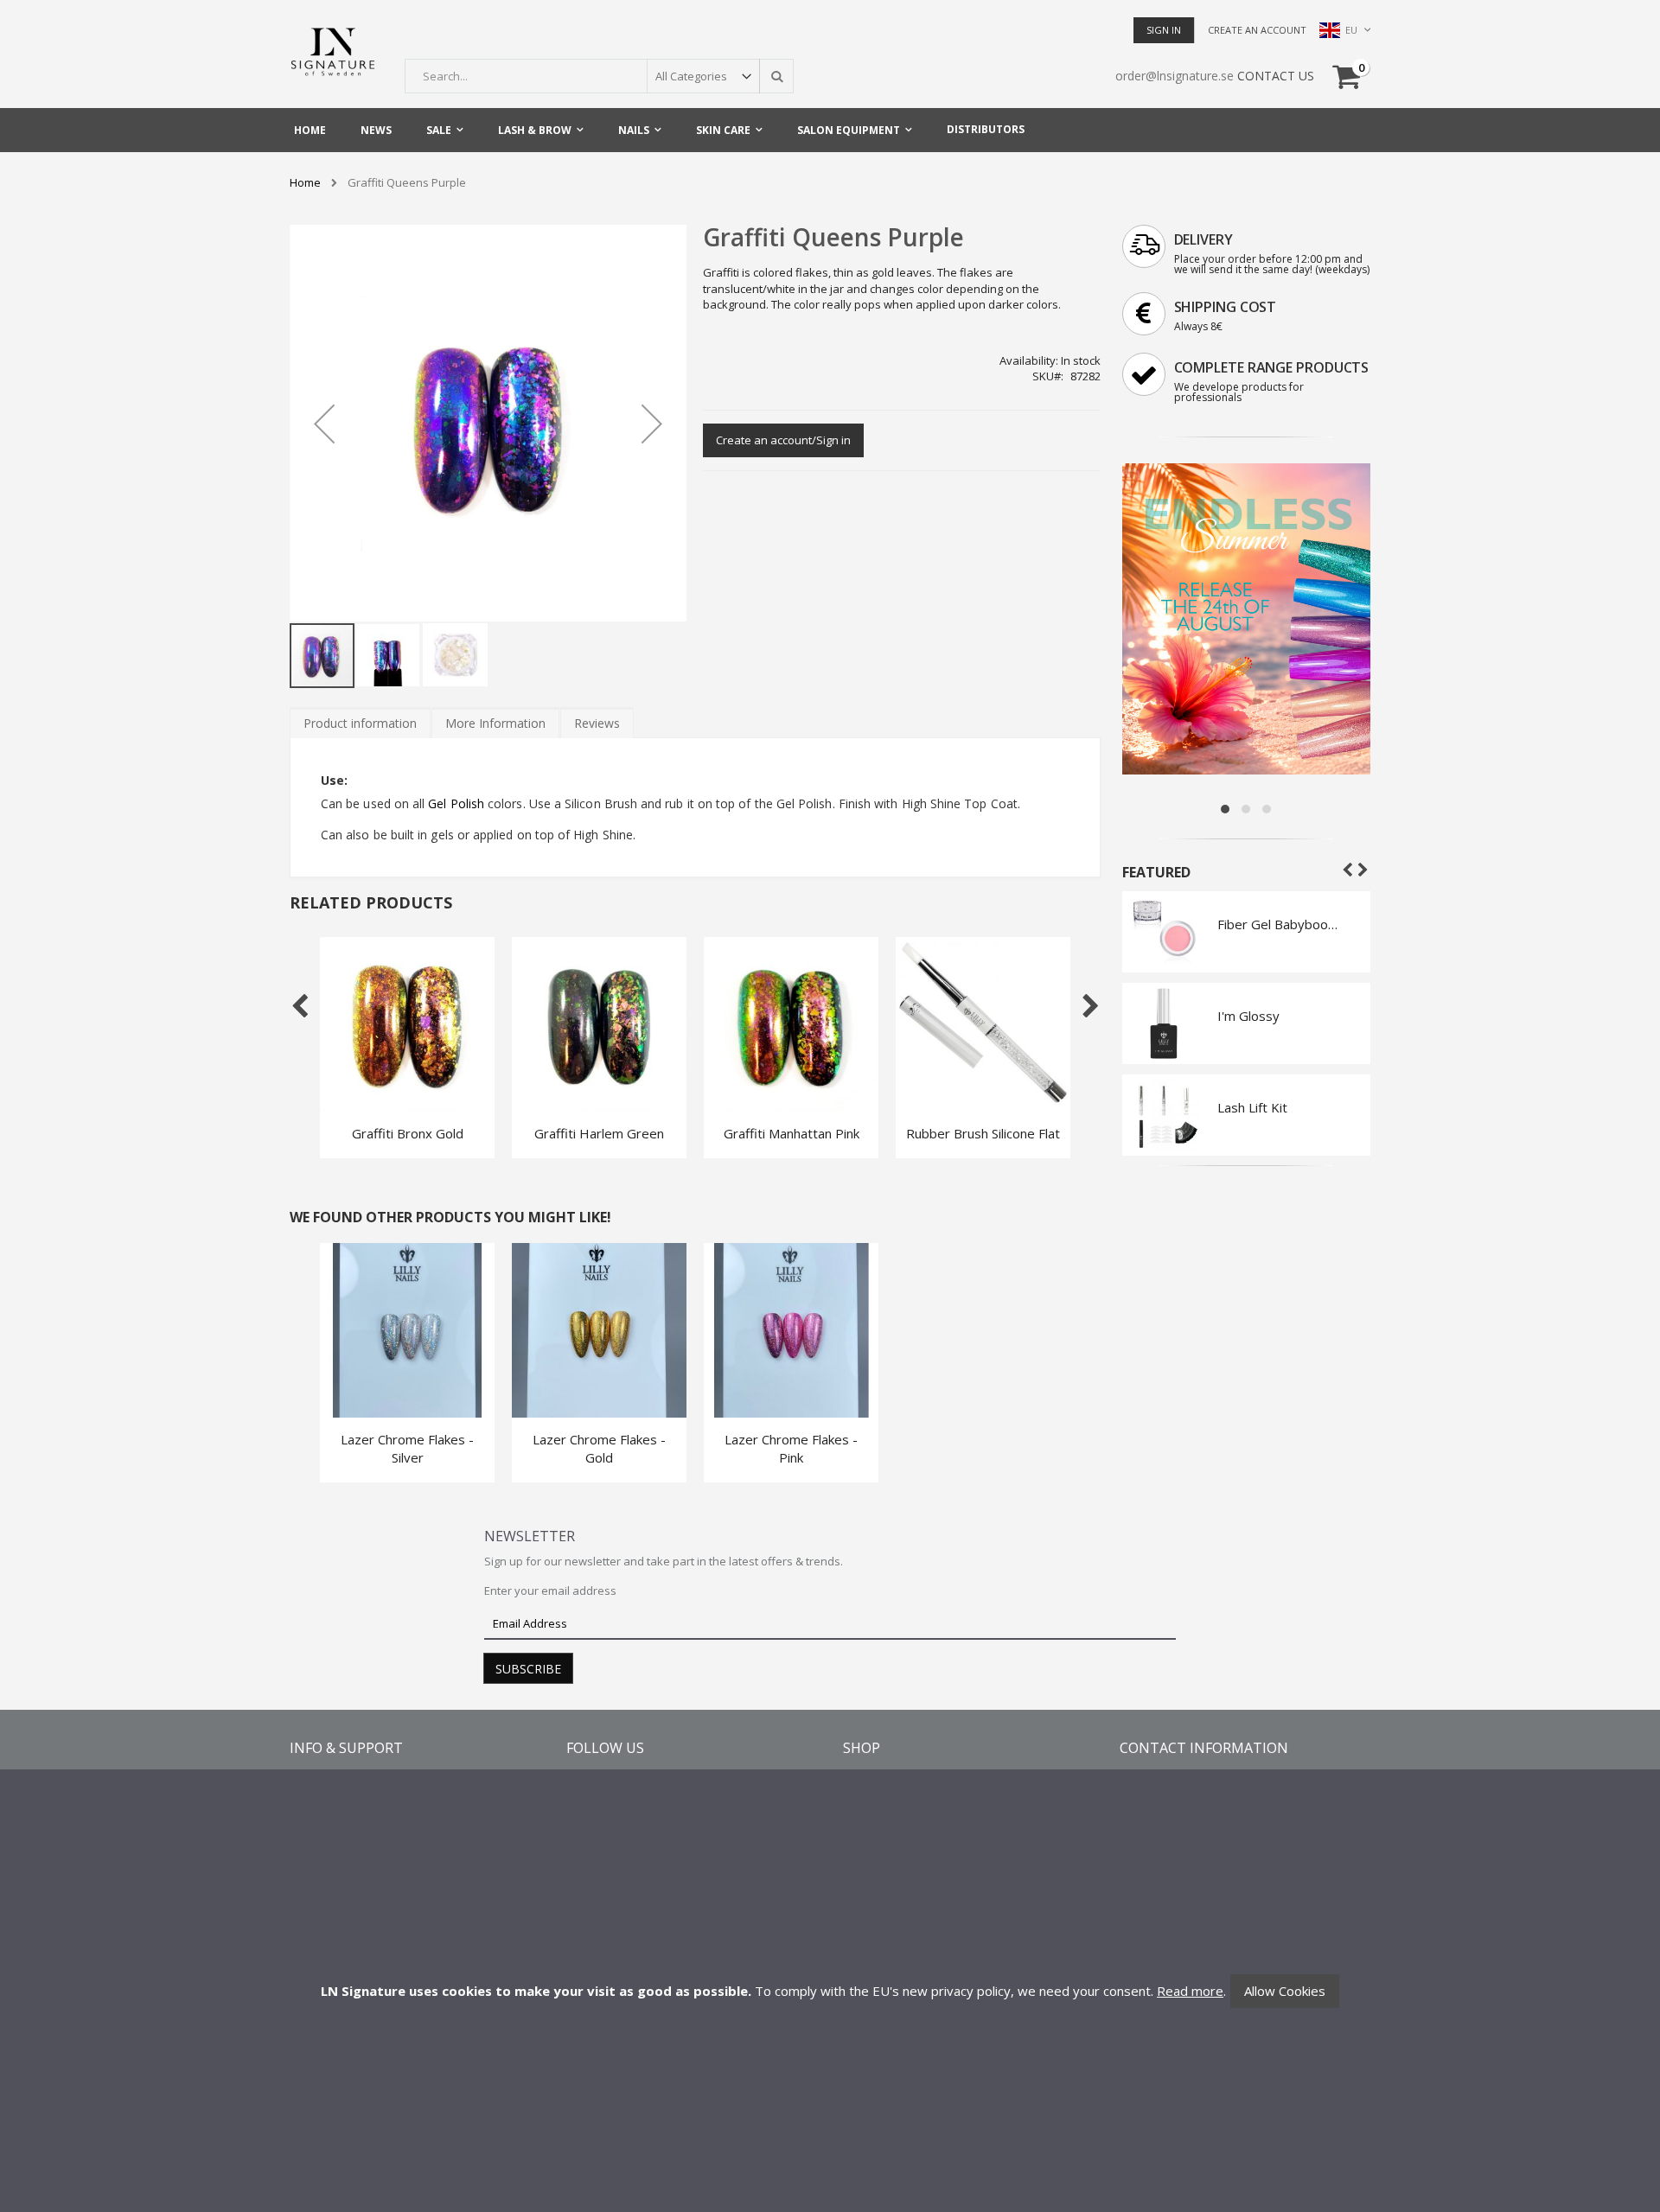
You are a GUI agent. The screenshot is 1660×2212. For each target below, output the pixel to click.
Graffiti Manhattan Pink (792, 1133)
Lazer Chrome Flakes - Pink (791, 1448)
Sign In (1164, 30)
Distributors (986, 129)
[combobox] (599, 76)
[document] (830, 1991)
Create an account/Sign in (783, 440)
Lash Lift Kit (1252, 1107)
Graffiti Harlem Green (599, 1133)
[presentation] (360, 723)
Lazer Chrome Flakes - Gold (599, 1448)
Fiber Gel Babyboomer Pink (1281, 924)
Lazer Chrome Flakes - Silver (407, 1448)
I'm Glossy (1248, 1016)
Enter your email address (550, 1590)
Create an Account (1257, 30)
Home (305, 183)
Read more (1190, 1991)
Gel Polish (456, 803)
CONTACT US (1276, 76)
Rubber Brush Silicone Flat (983, 1133)
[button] (324, 423)
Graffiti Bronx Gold (408, 1133)
